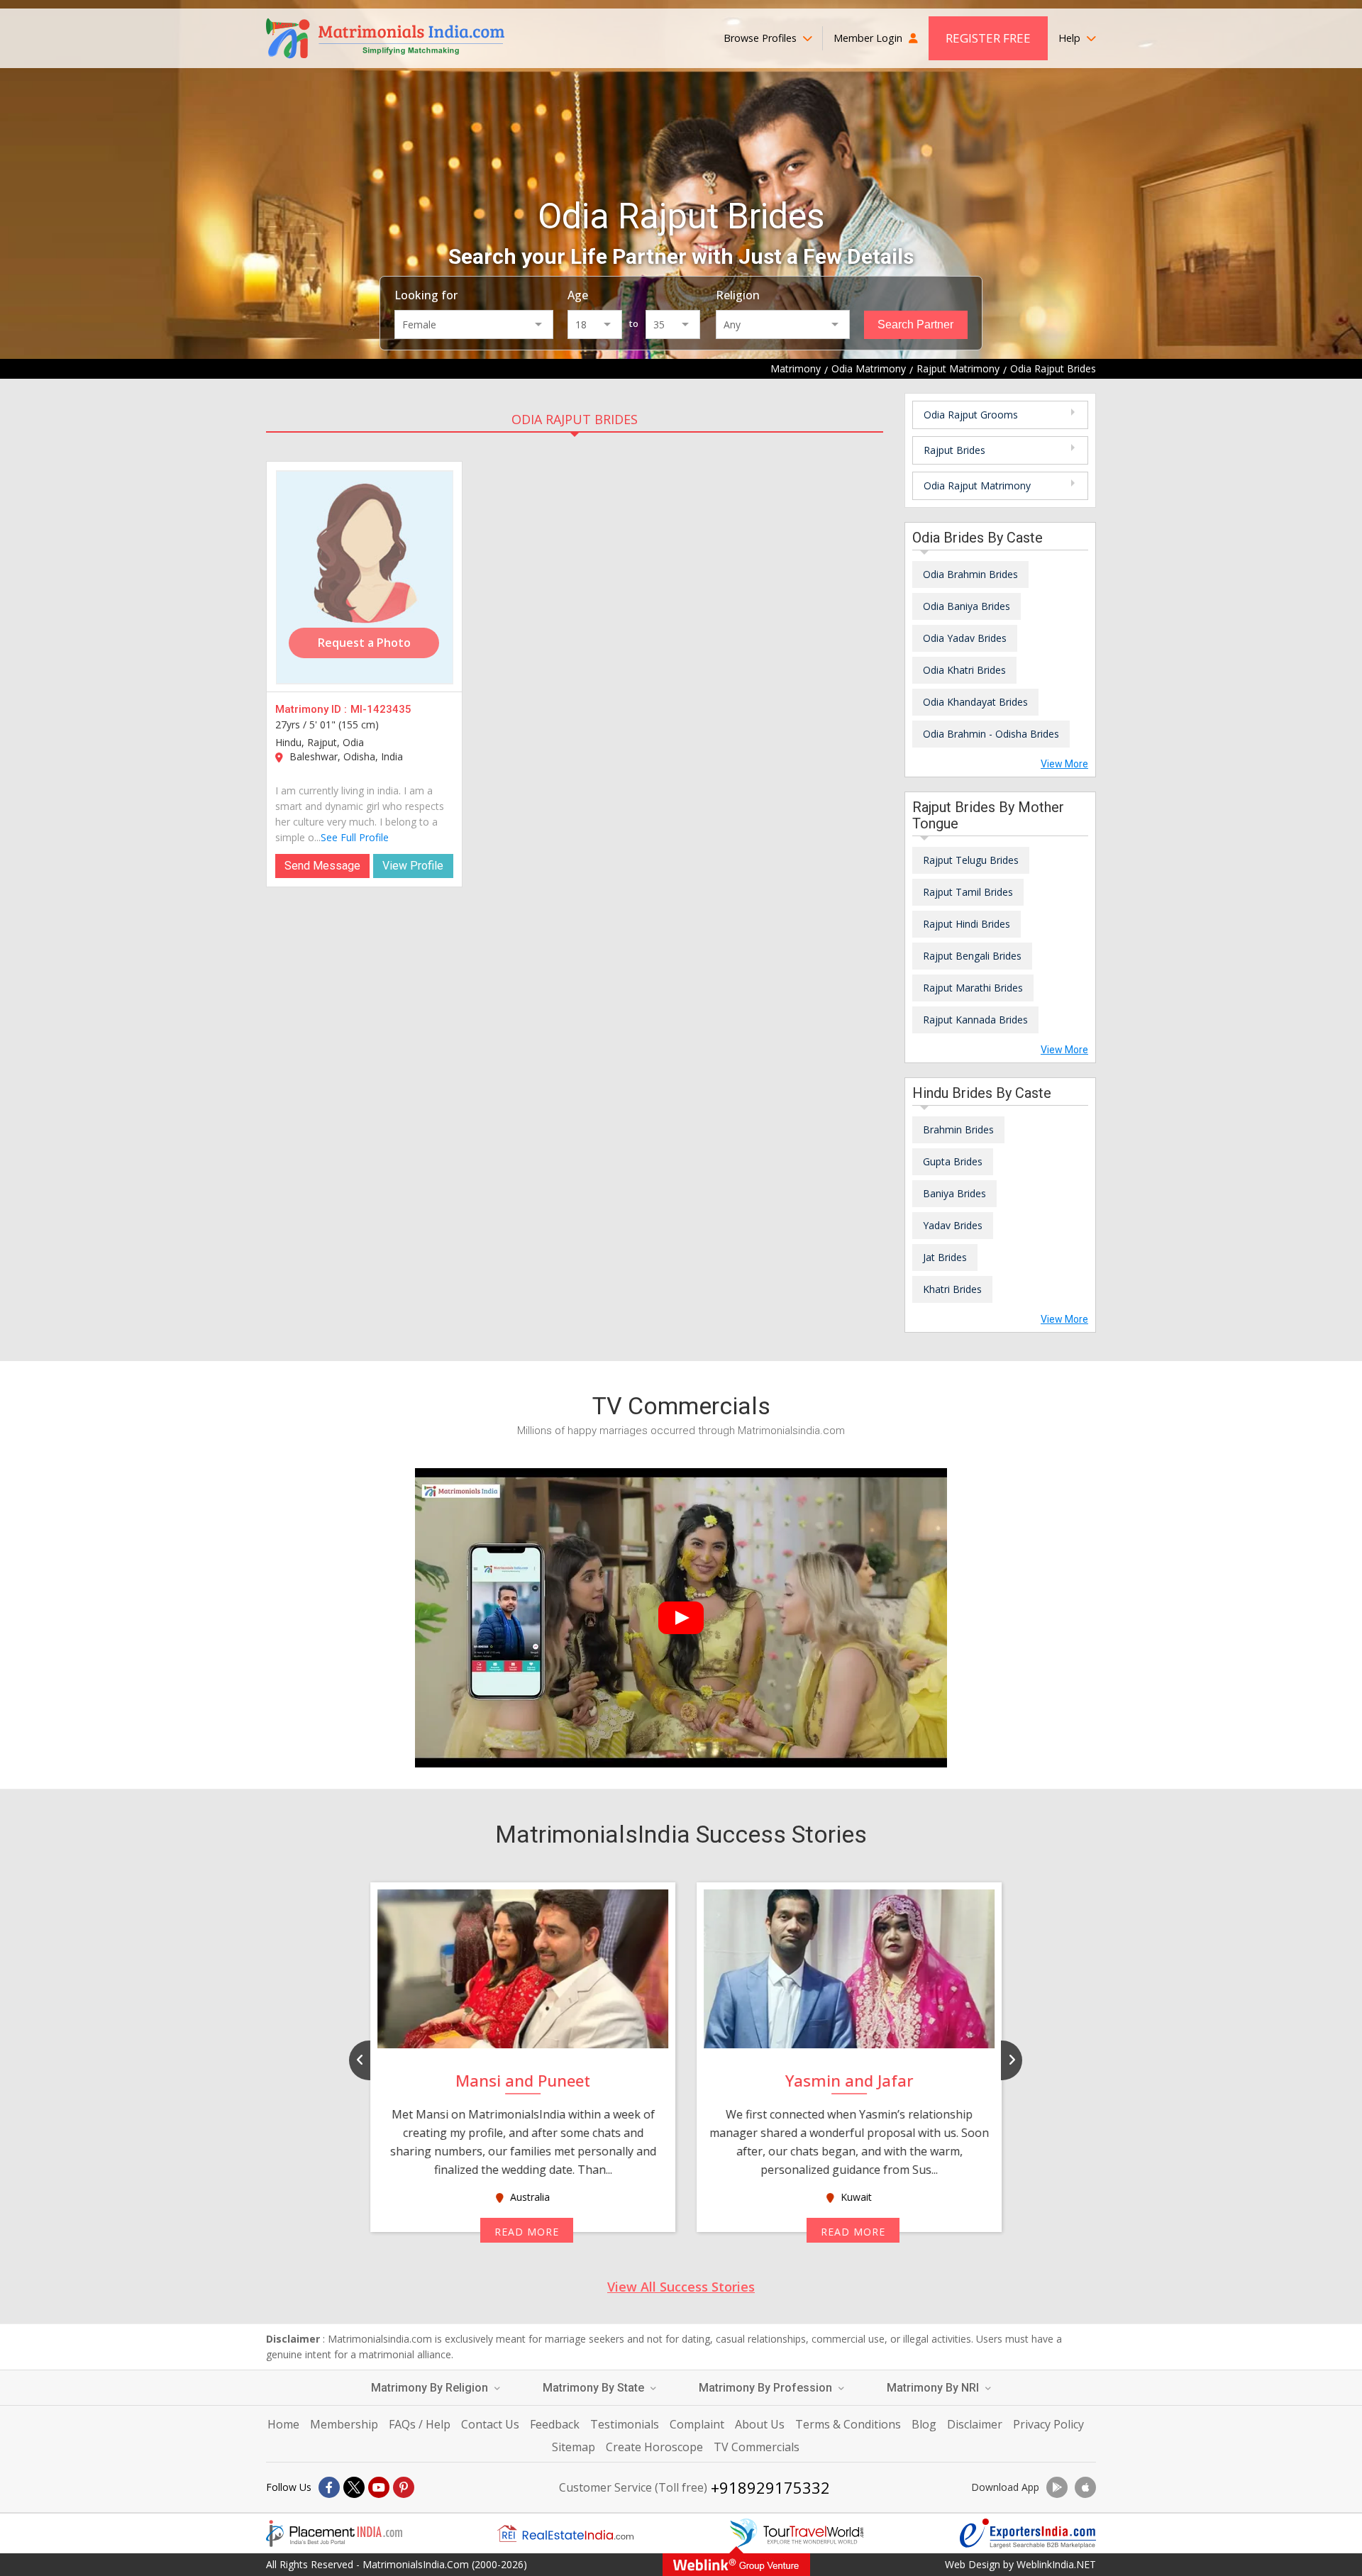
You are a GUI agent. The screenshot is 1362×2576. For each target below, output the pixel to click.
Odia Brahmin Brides (970, 574)
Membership (344, 2424)
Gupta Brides (953, 1161)
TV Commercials (757, 2447)
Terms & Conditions (848, 2424)
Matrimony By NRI (934, 2388)
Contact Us (490, 2424)
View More (1064, 764)
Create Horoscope (654, 2447)
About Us (760, 2424)
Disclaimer (975, 2424)
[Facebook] (329, 2487)
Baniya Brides (954, 1193)
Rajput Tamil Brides (968, 892)
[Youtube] (379, 2487)
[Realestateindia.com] (565, 2533)
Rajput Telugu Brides (971, 860)
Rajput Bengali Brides (972, 956)
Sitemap (574, 2447)
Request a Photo (364, 643)
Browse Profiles (762, 38)
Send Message (322, 866)
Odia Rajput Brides (575, 419)
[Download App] (1057, 2487)
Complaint (697, 2424)
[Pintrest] (404, 2487)
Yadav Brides (953, 1225)
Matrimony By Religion (431, 2388)
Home (283, 2424)
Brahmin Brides (958, 1129)
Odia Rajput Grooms (971, 415)
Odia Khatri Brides (964, 670)
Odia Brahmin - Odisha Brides (991, 734)
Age (578, 295)
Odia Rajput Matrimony (977, 485)
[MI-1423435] (365, 577)
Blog (924, 2424)
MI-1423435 (381, 709)
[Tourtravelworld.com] (797, 2533)
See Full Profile (355, 837)
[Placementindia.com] (334, 2533)
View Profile (413, 866)
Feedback (555, 2424)
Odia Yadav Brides (965, 638)
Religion (738, 295)
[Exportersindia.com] (1028, 2533)
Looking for (426, 295)
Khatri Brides (952, 1289)
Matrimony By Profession (767, 2388)
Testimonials (625, 2424)
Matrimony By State (595, 2388)
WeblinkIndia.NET (1056, 2564)
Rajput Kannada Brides (975, 1020)
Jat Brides (945, 1257)
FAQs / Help (420, 2424)
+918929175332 (770, 2487)
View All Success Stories (681, 2287)
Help (1071, 38)
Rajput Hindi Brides (967, 924)
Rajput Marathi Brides (973, 988)
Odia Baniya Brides (967, 606)
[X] (354, 2487)
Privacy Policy (1048, 2424)
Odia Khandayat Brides (975, 702)
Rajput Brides (954, 450)
